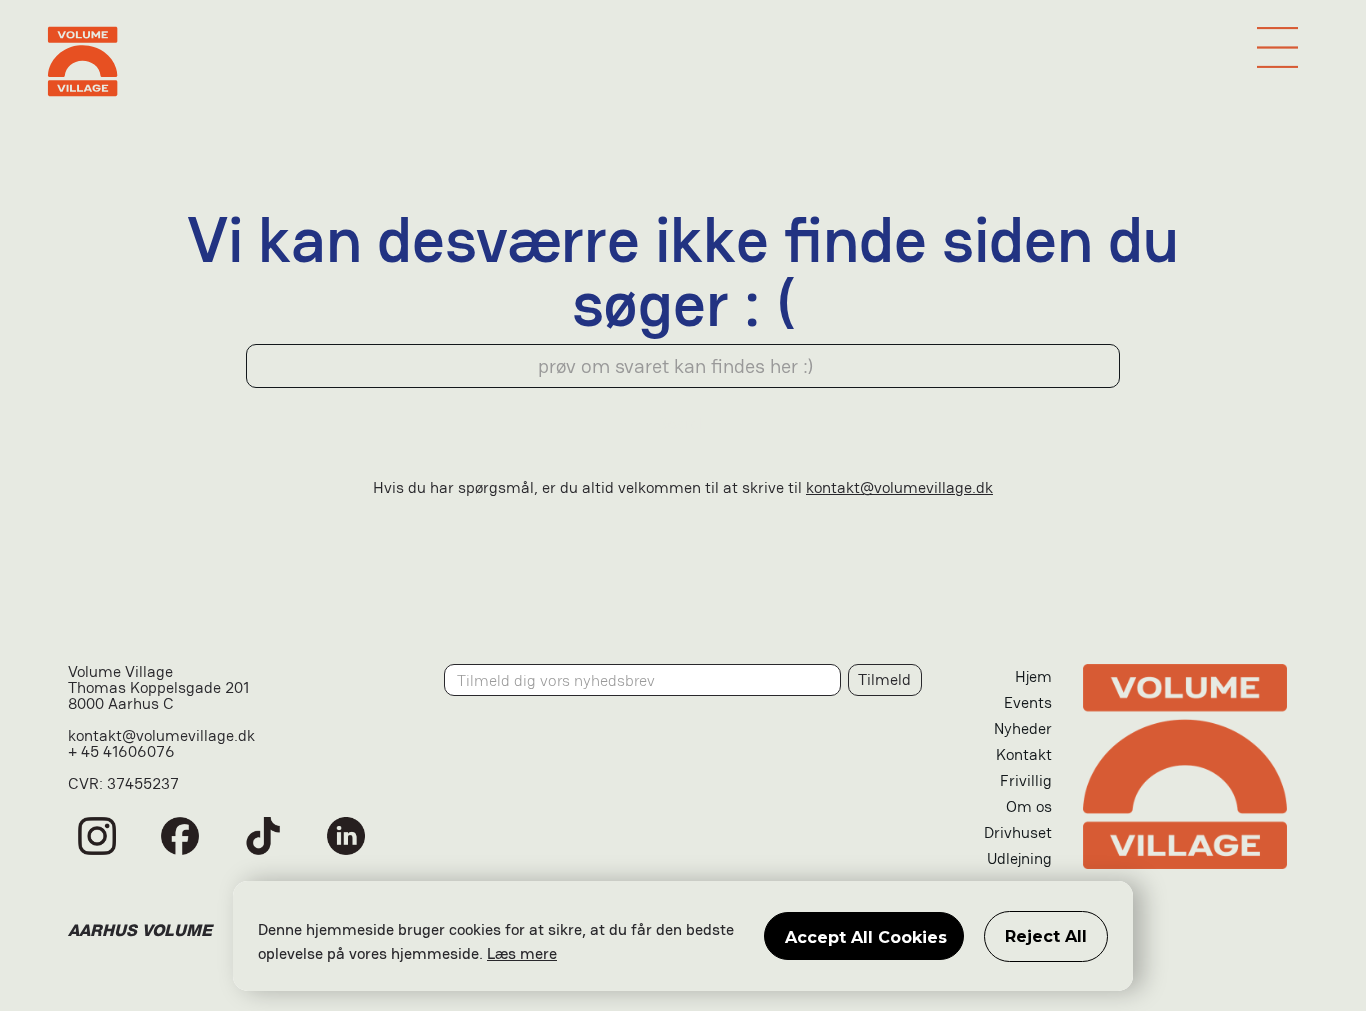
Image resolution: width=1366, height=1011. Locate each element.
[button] (1277, 47)
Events (1028, 702)
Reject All (1046, 936)
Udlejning (1019, 858)
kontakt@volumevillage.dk (899, 487)
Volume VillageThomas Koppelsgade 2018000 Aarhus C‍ (158, 689)
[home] (682, 61)
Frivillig (1026, 780)
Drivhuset (1018, 832)
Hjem (1033, 676)
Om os (1029, 806)
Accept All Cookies (866, 937)
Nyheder (1023, 728)
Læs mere (522, 953)
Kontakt (1024, 754)
